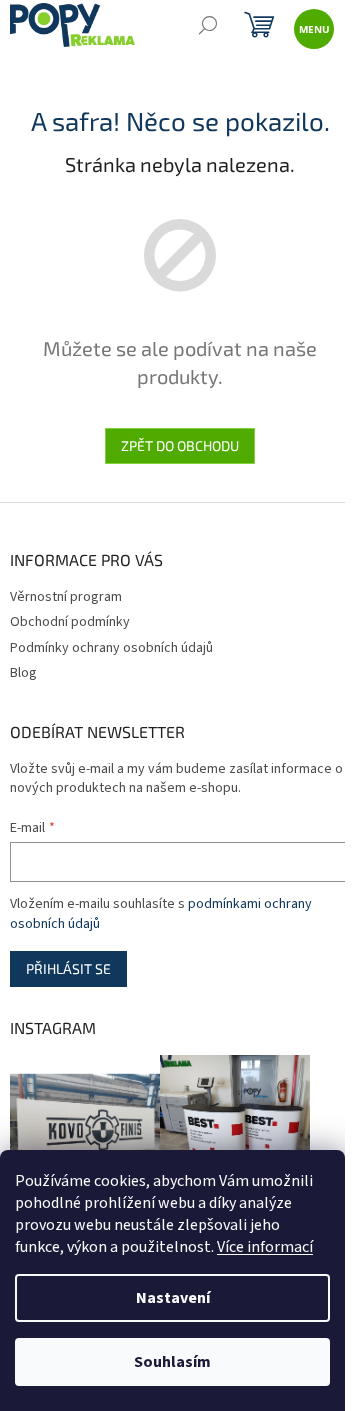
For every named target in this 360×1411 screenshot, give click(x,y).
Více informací (265, 1247)
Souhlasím (172, 1362)
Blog (23, 673)
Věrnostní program (66, 597)
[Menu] (312, 27)
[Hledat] (207, 27)
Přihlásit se (68, 968)
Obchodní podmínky (70, 622)
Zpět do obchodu (180, 445)
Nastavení (173, 1298)
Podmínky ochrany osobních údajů (111, 648)
